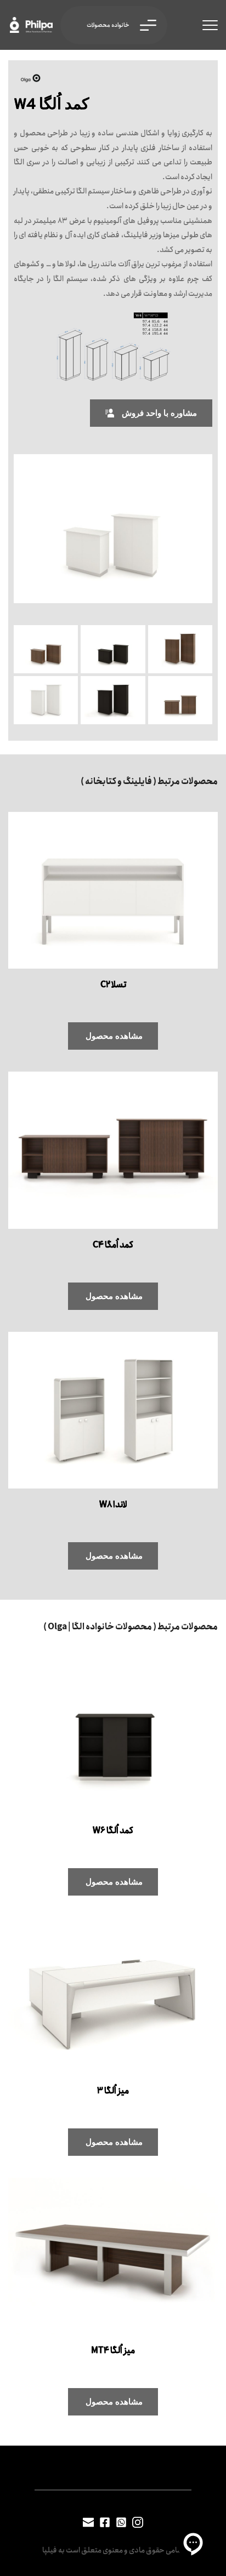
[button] (210, 25)
